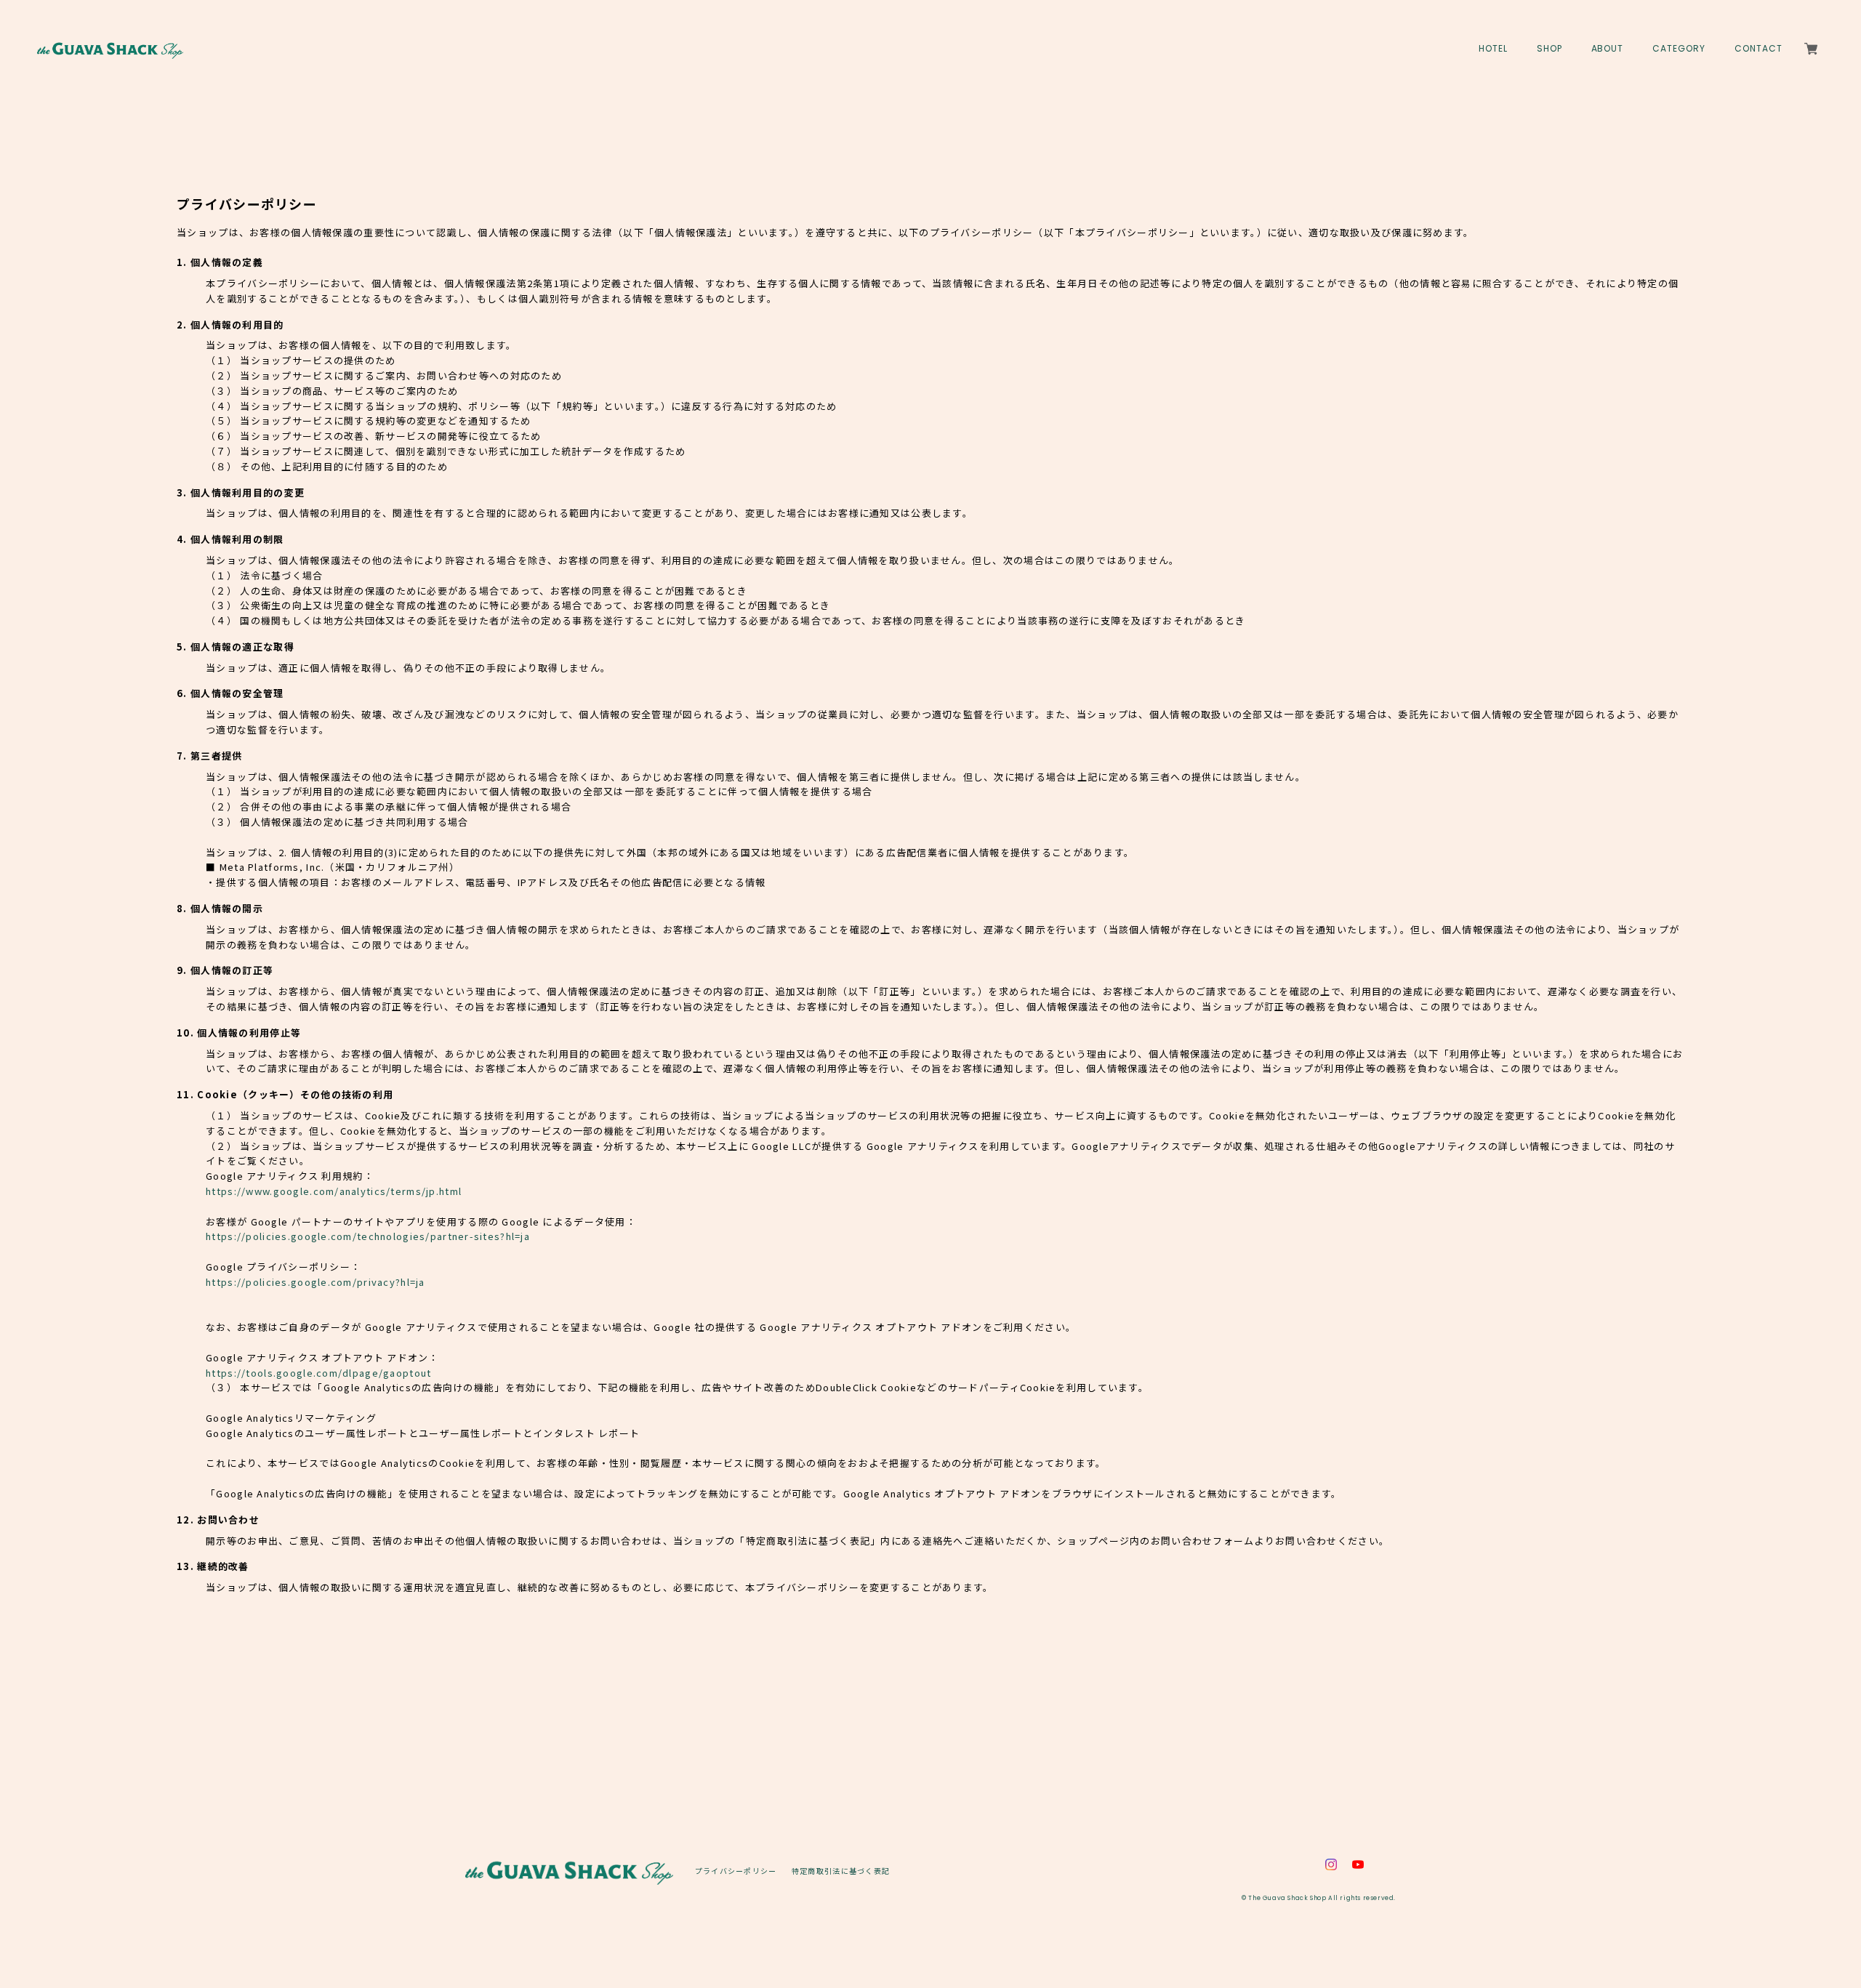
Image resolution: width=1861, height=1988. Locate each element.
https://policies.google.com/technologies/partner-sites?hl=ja (368, 1236)
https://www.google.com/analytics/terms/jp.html (334, 1191)
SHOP (1550, 49)
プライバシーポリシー (736, 1871)
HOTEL (1493, 49)
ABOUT (1608, 49)
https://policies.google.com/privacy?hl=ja (315, 1282)
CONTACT (1758, 49)
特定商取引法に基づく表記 (841, 1871)
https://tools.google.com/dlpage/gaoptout (318, 1373)
